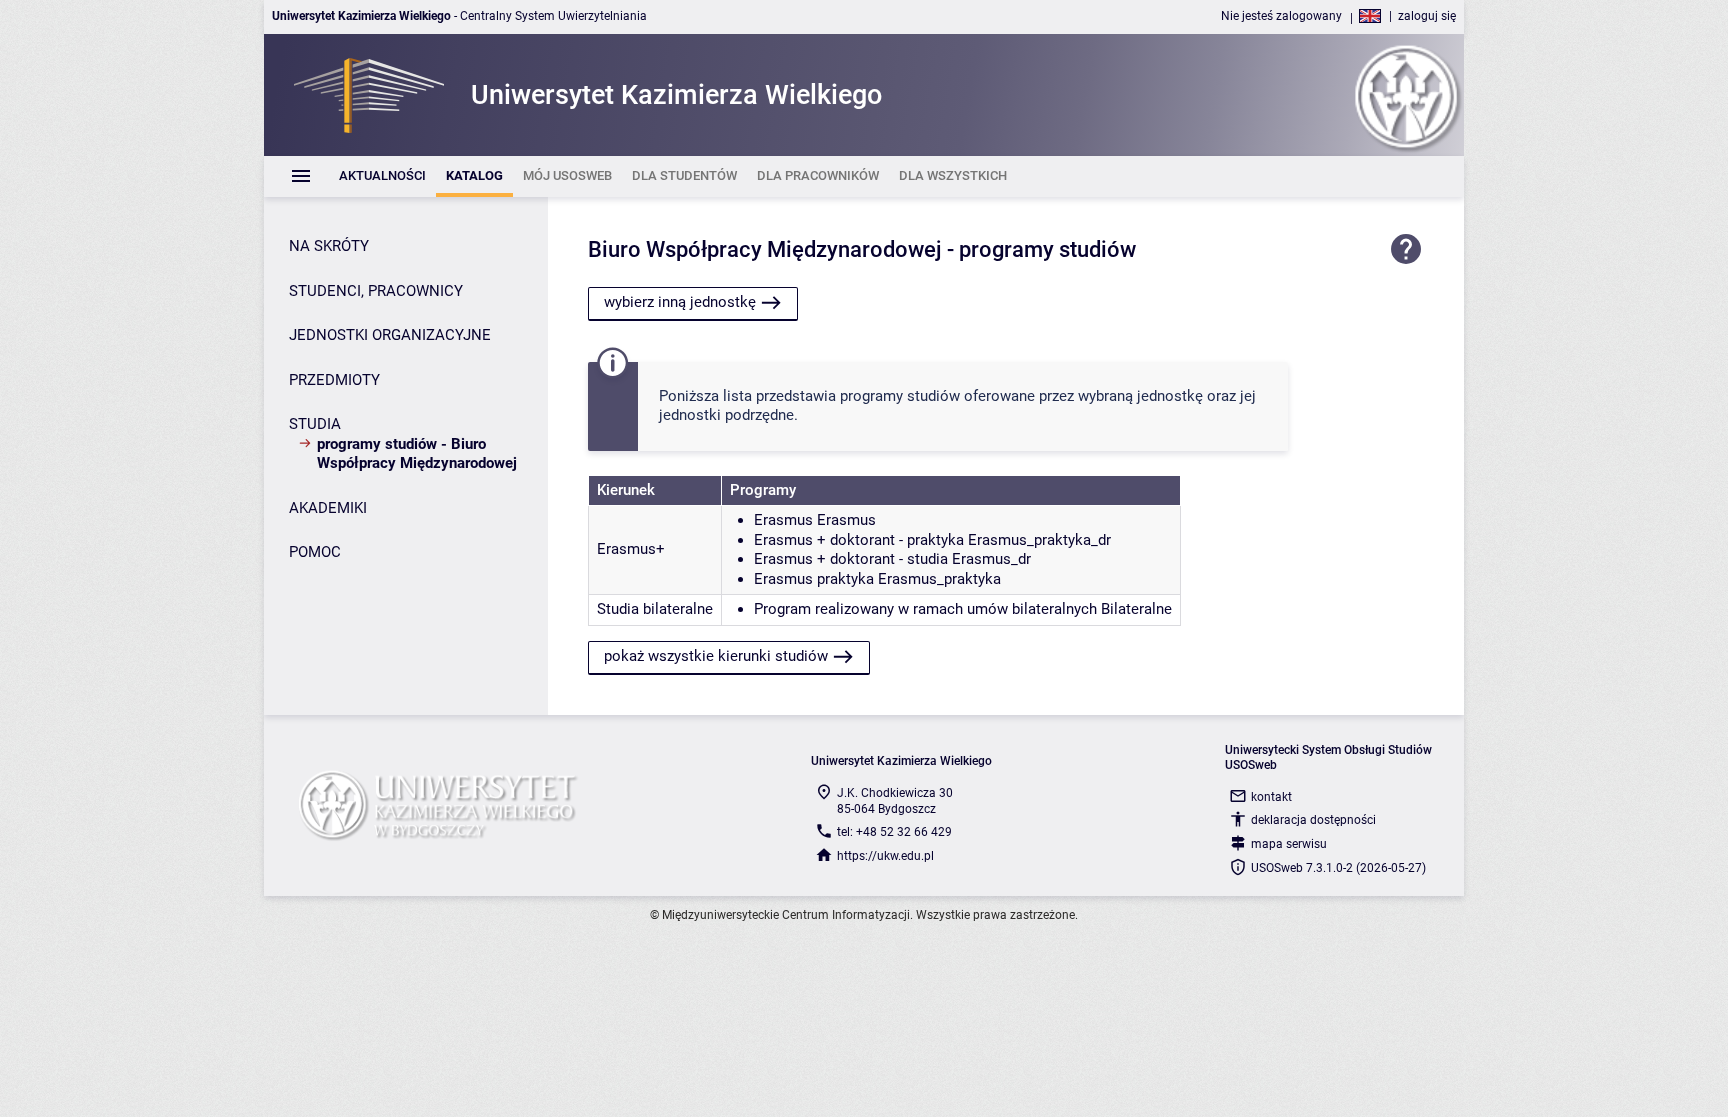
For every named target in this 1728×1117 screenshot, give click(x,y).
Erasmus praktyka (814, 579)
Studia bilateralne (655, 609)
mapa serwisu (1289, 844)
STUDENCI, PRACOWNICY (376, 291)
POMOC (315, 552)
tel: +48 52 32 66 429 (894, 832)
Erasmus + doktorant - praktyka (859, 540)
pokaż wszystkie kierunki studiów (716, 656)
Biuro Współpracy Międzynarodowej (765, 249)
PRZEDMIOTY (334, 380)
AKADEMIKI (328, 508)
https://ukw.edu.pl (885, 856)
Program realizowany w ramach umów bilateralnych (925, 609)
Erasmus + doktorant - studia (851, 559)
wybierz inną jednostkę (680, 302)
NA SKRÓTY (329, 246)
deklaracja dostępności (1313, 820)
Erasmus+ (631, 549)
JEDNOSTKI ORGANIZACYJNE (390, 335)
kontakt (1271, 797)
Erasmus (783, 520)
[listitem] (382, 176)
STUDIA (315, 424)
